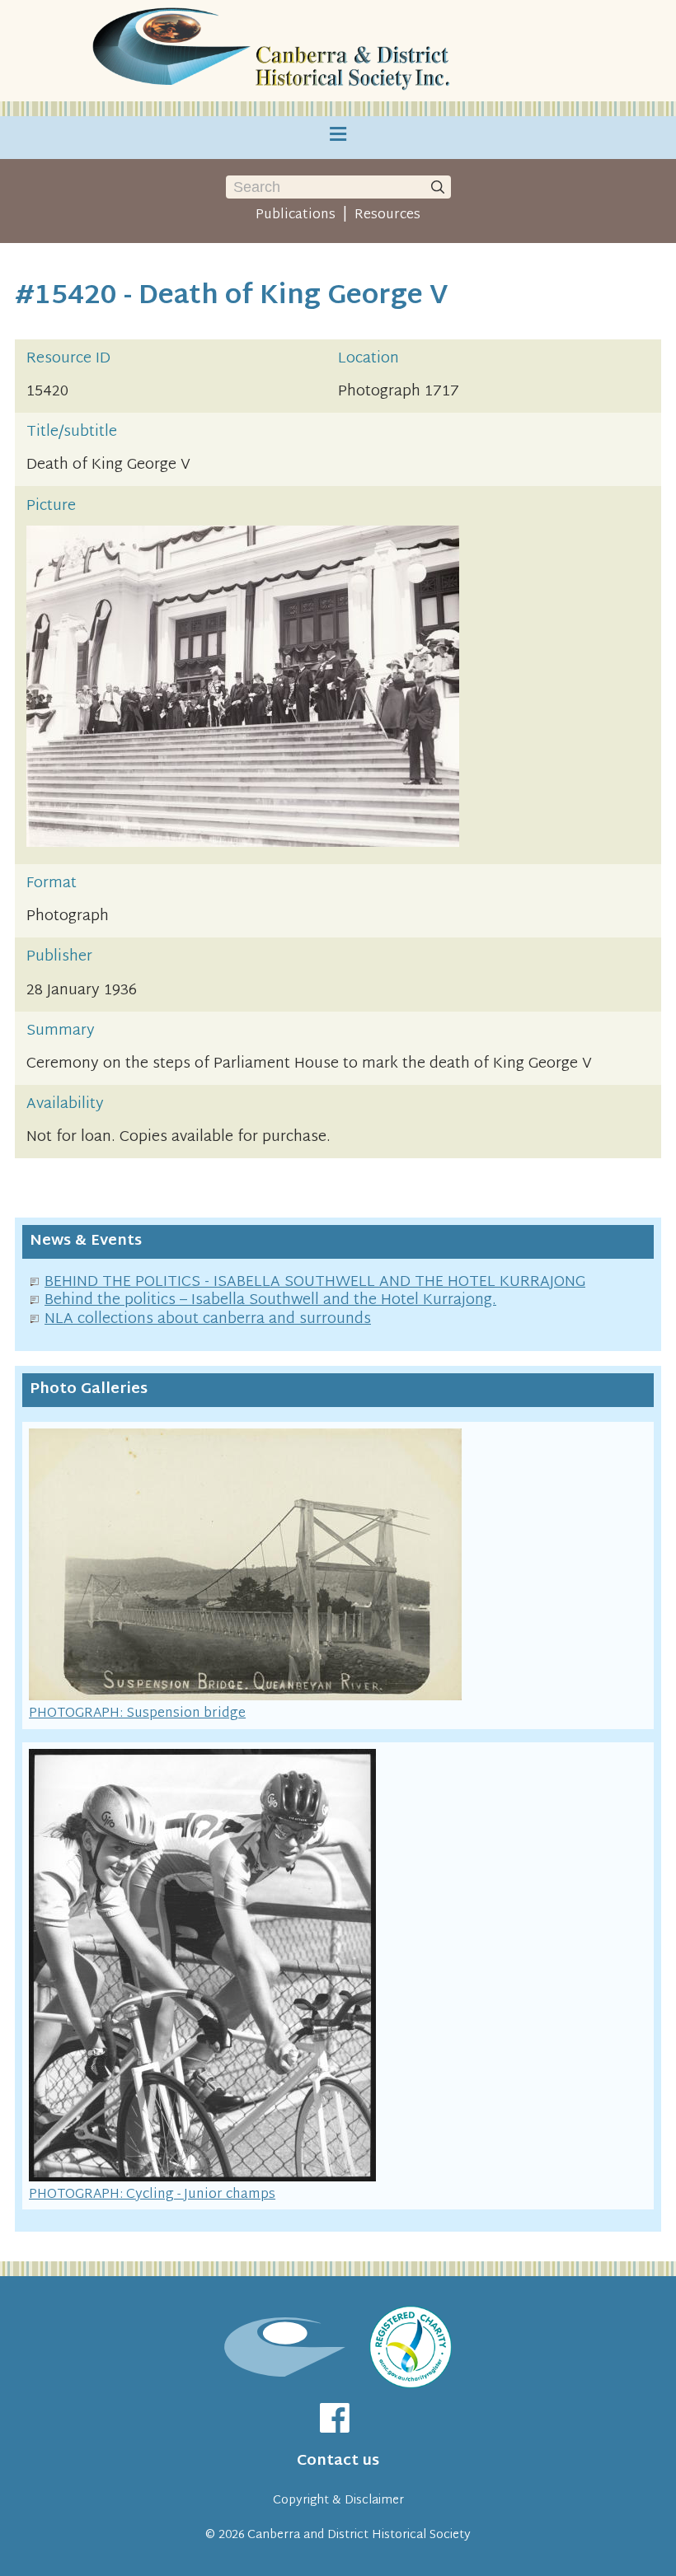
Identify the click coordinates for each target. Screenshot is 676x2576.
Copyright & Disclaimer (338, 2501)
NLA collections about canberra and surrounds (208, 1319)
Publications (296, 215)
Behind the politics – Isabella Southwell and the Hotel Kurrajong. (270, 1300)
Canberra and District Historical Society (359, 2535)
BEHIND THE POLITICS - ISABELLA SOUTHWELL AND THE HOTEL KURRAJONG (315, 1282)
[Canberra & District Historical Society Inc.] (274, 51)
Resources (387, 215)
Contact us (338, 2461)
